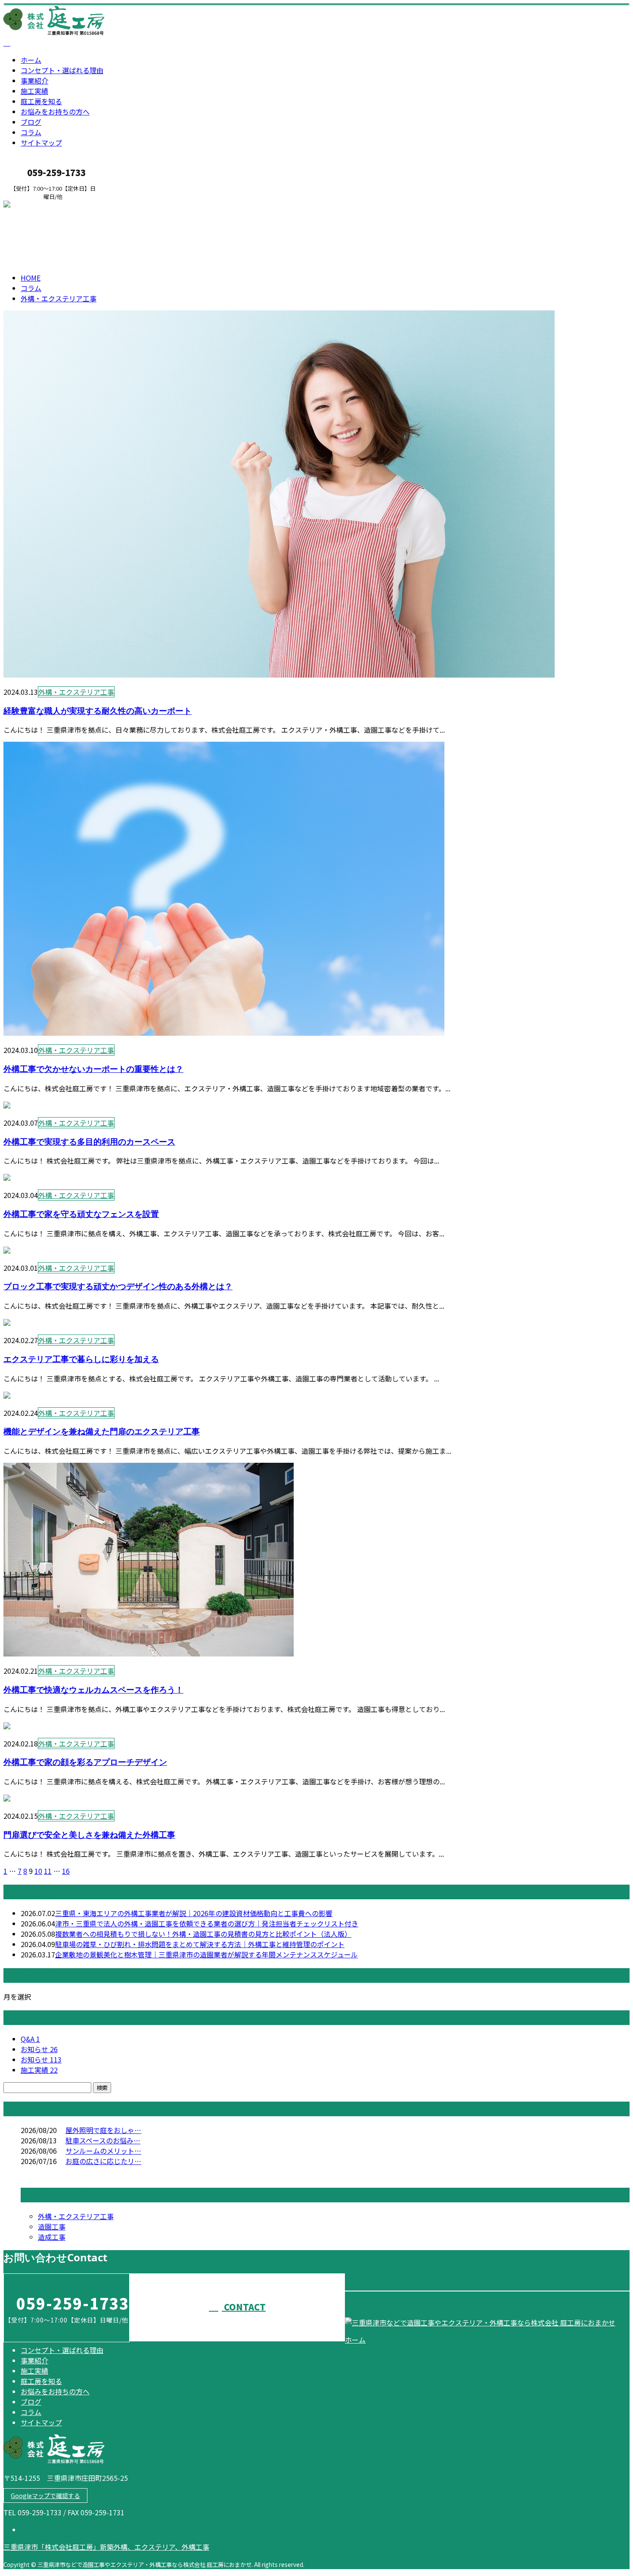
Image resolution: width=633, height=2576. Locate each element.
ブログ (31, 122)
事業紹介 (34, 80)
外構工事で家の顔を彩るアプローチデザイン (85, 1762)
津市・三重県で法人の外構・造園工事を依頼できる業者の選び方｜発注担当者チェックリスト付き (207, 1923)
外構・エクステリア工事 (109, 235)
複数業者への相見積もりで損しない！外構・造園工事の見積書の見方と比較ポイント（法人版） (203, 1934)
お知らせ (39, 2049)
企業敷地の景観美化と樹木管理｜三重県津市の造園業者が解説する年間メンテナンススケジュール (206, 1954)
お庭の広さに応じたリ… (103, 2161)
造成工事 (52, 2237)
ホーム (31, 60)
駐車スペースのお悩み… (103, 2140)
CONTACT (34, 206)
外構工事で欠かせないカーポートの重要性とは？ (93, 1069)
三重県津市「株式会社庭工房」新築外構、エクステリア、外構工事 (106, 2547)
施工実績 (34, 91)
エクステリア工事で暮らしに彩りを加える (81, 1359)
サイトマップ (41, 142)
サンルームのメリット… (103, 2151)
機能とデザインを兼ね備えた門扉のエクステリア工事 (102, 1431)
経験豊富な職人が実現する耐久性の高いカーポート (98, 711)
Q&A (30, 2039)
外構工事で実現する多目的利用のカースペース (89, 1141)
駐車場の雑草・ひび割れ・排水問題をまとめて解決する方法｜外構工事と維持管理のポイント (200, 1944)
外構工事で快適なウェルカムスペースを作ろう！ (93, 1689)
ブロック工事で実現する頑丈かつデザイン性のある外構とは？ (118, 1286)
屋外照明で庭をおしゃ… (103, 2130)
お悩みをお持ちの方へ (55, 111)
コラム (31, 132)
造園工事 (52, 2226)
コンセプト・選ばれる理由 (62, 70)
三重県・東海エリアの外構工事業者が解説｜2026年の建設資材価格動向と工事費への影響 (194, 1913)
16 (66, 1871)
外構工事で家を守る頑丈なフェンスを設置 (81, 1214)
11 (48, 1871)
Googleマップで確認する (45, 2495)
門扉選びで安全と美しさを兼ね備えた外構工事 (89, 1834)
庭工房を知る (41, 101)
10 (38, 1871)
